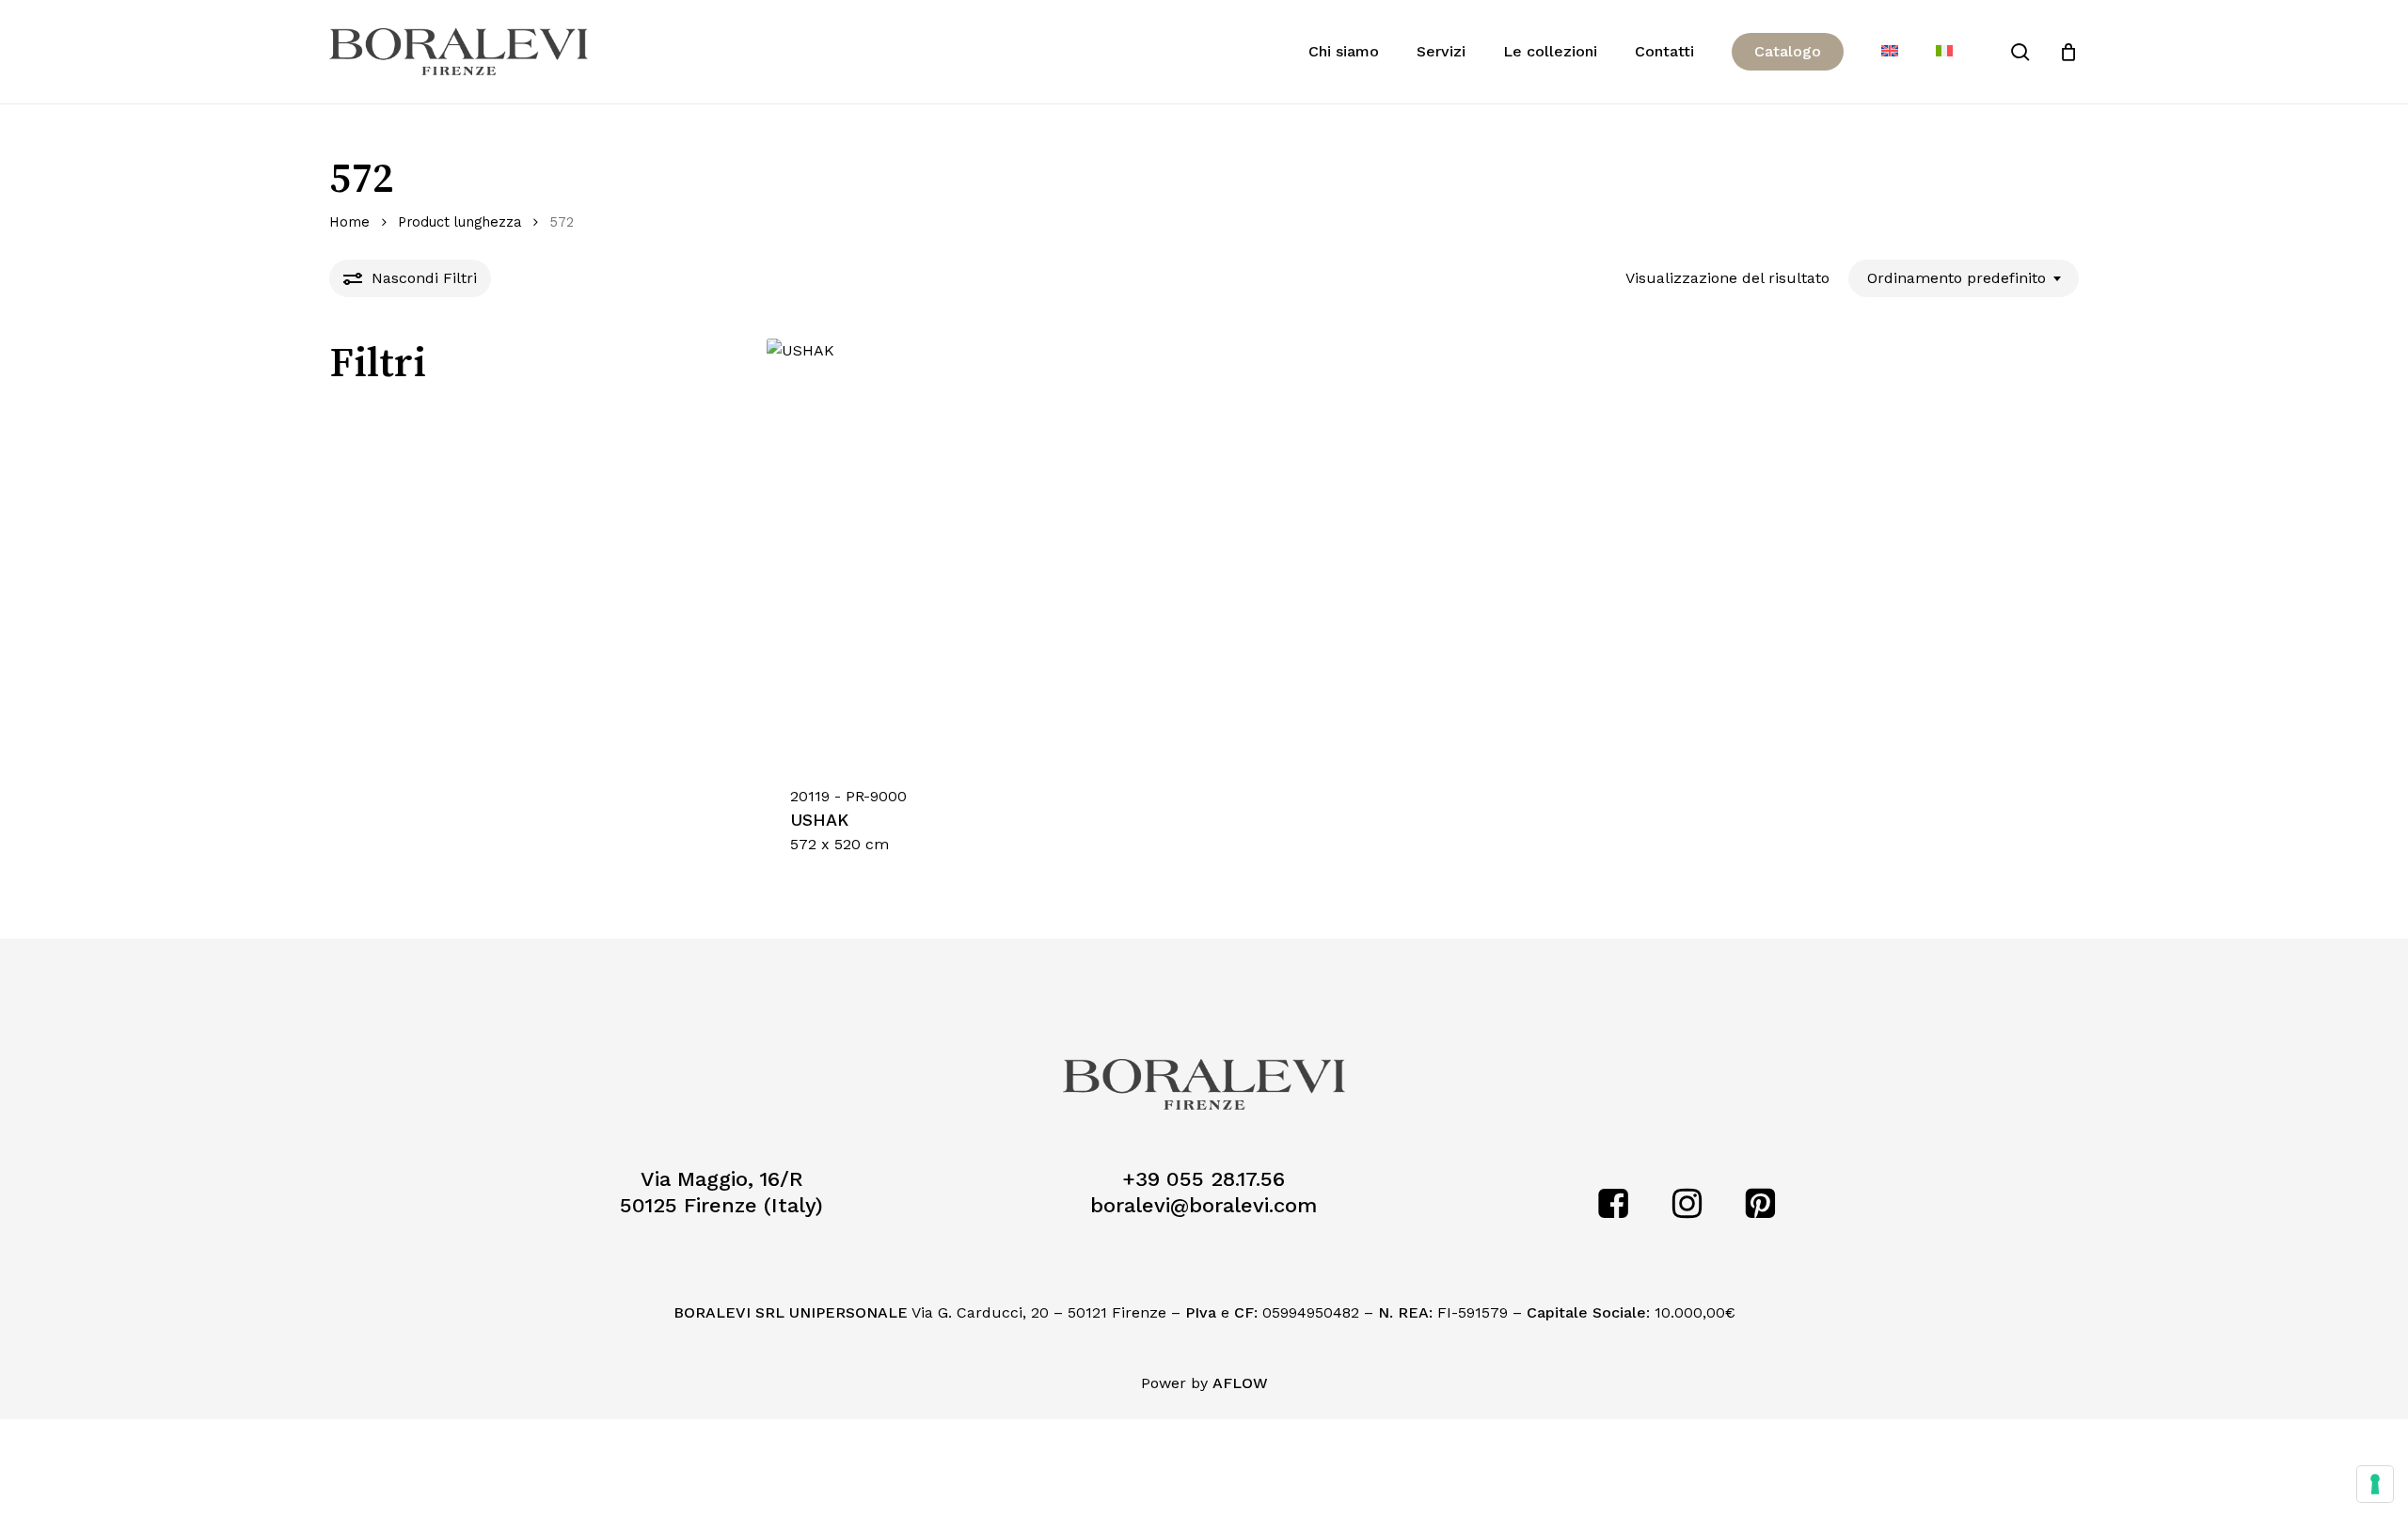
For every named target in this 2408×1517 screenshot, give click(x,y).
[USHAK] (978, 550)
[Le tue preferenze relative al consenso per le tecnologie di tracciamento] (2375, 1484)
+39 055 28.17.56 (1204, 1179)
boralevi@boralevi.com (1204, 1205)
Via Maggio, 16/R (722, 1179)
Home (349, 222)
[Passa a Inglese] (1890, 52)
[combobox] (1964, 278)
